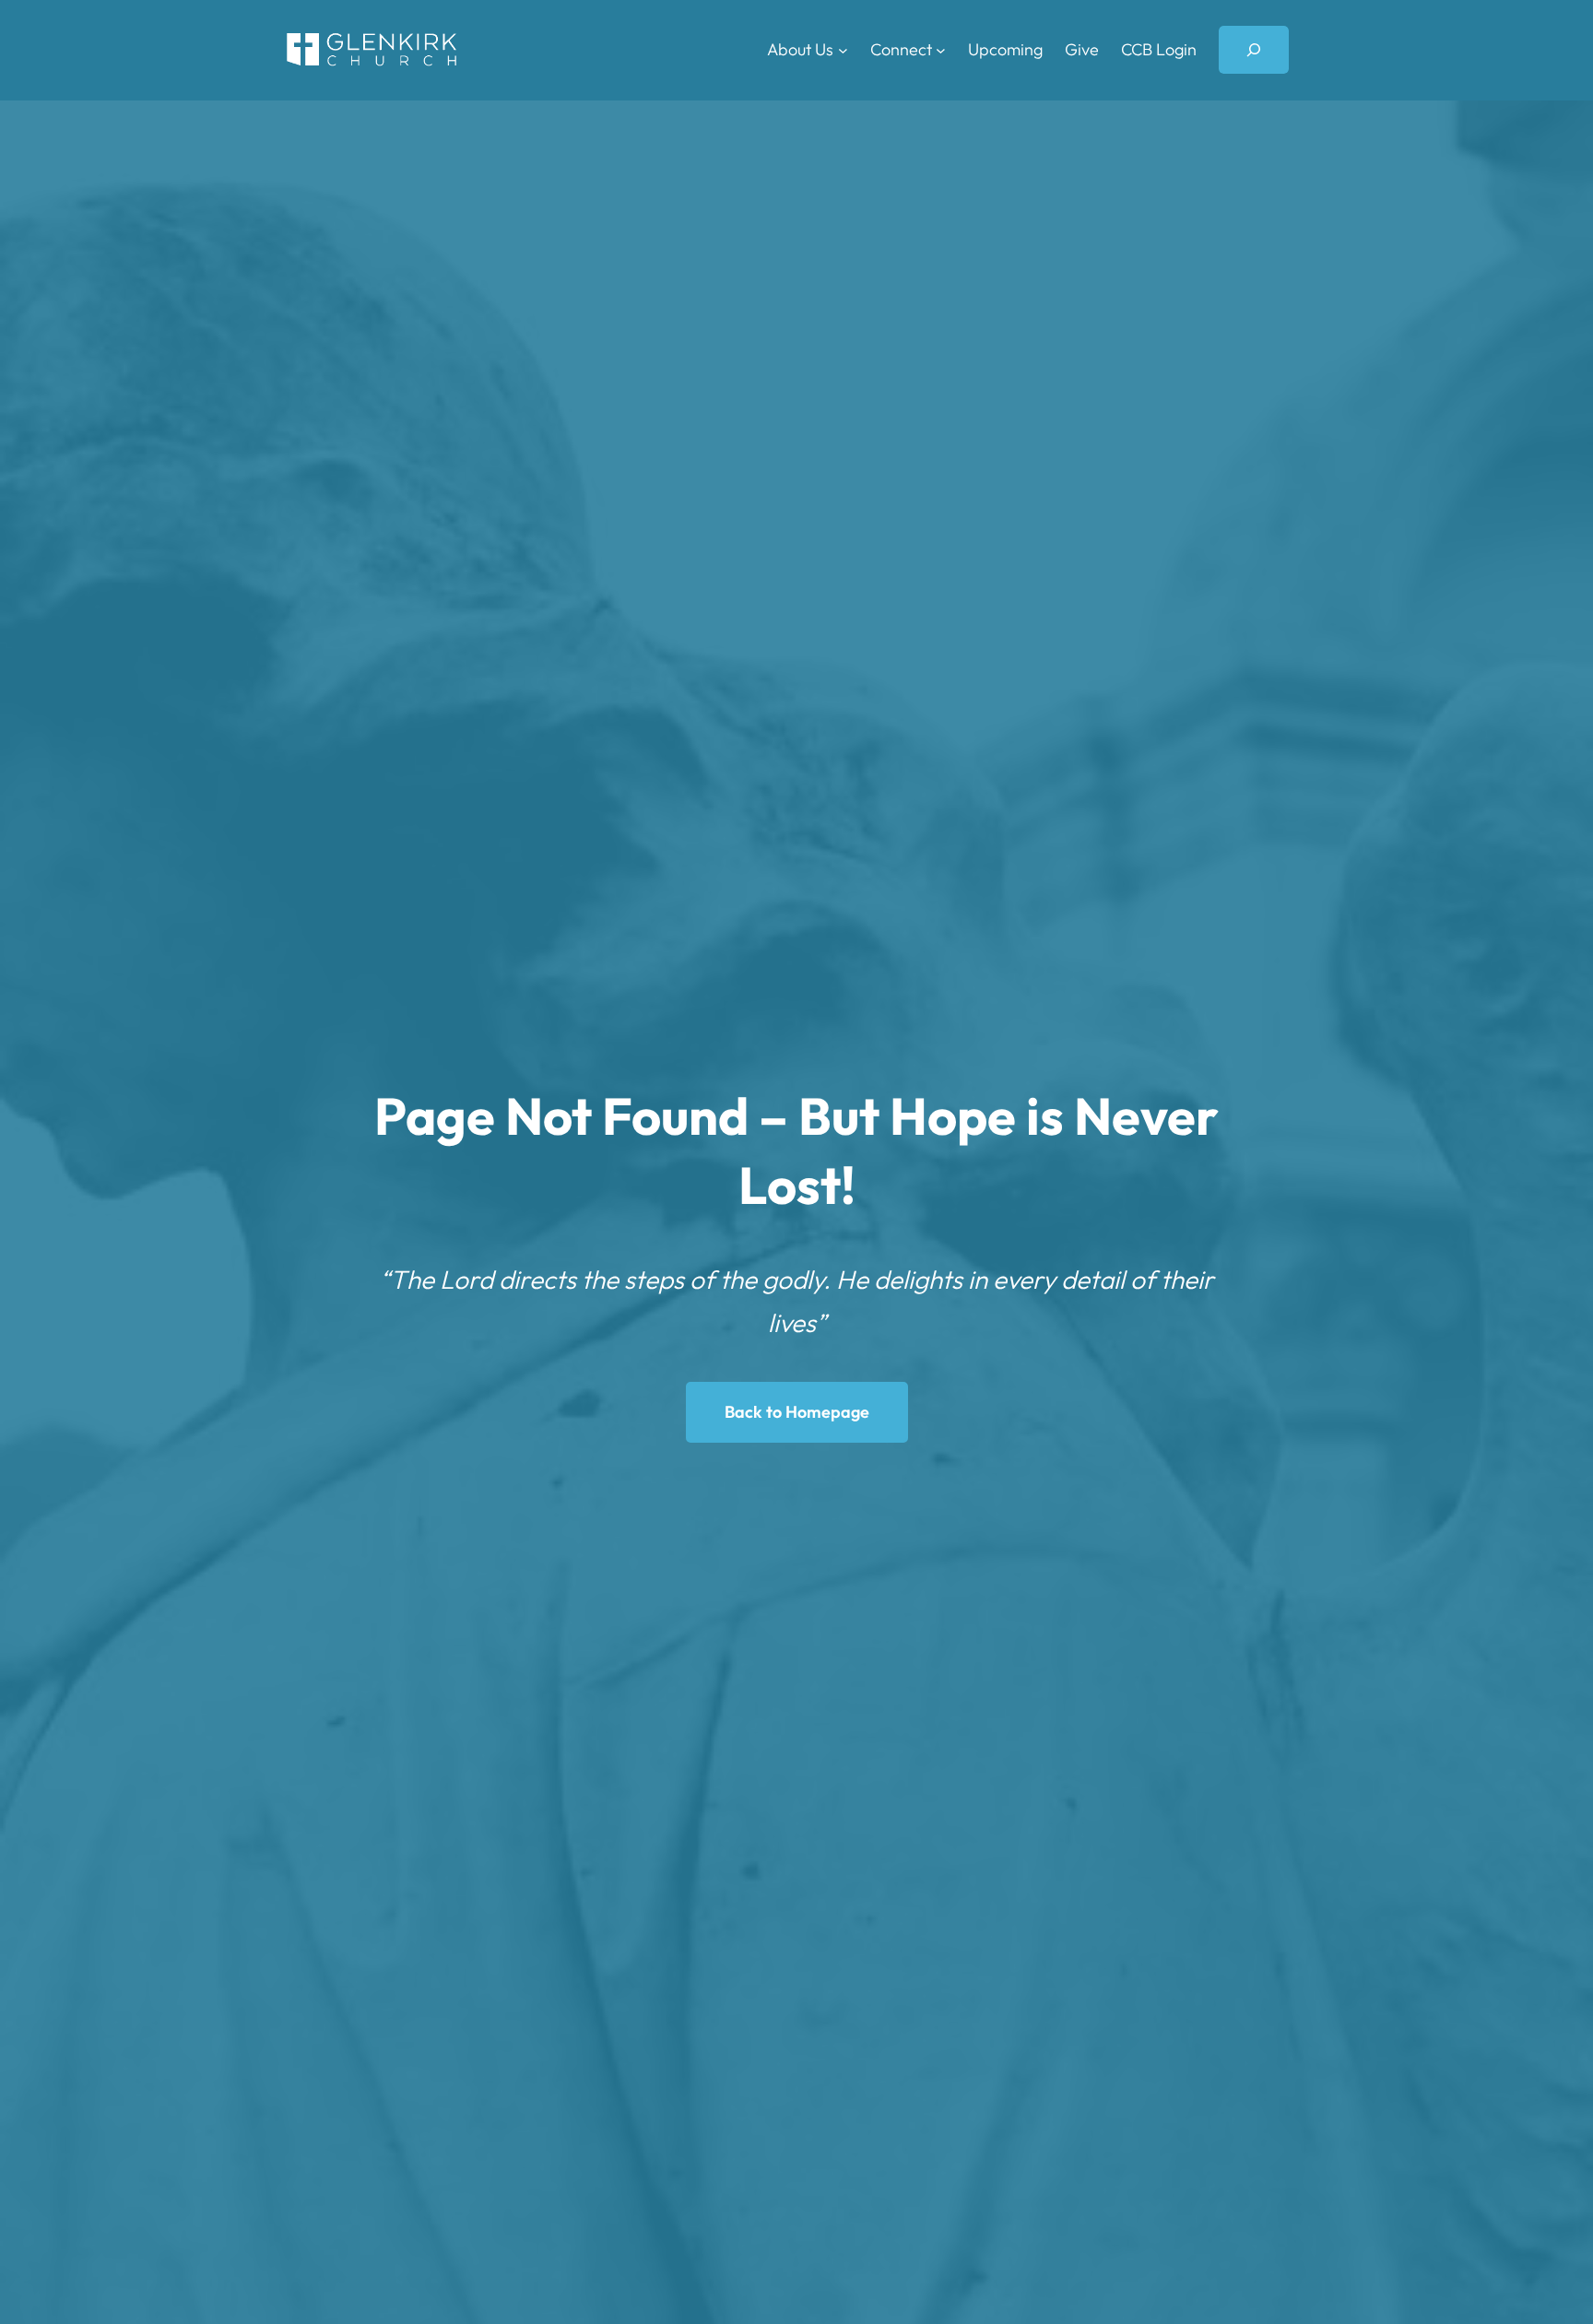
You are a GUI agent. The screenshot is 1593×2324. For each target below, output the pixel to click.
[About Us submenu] (843, 50)
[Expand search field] (1254, 50)
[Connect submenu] (941, 50)
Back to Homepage (797, 1412)
